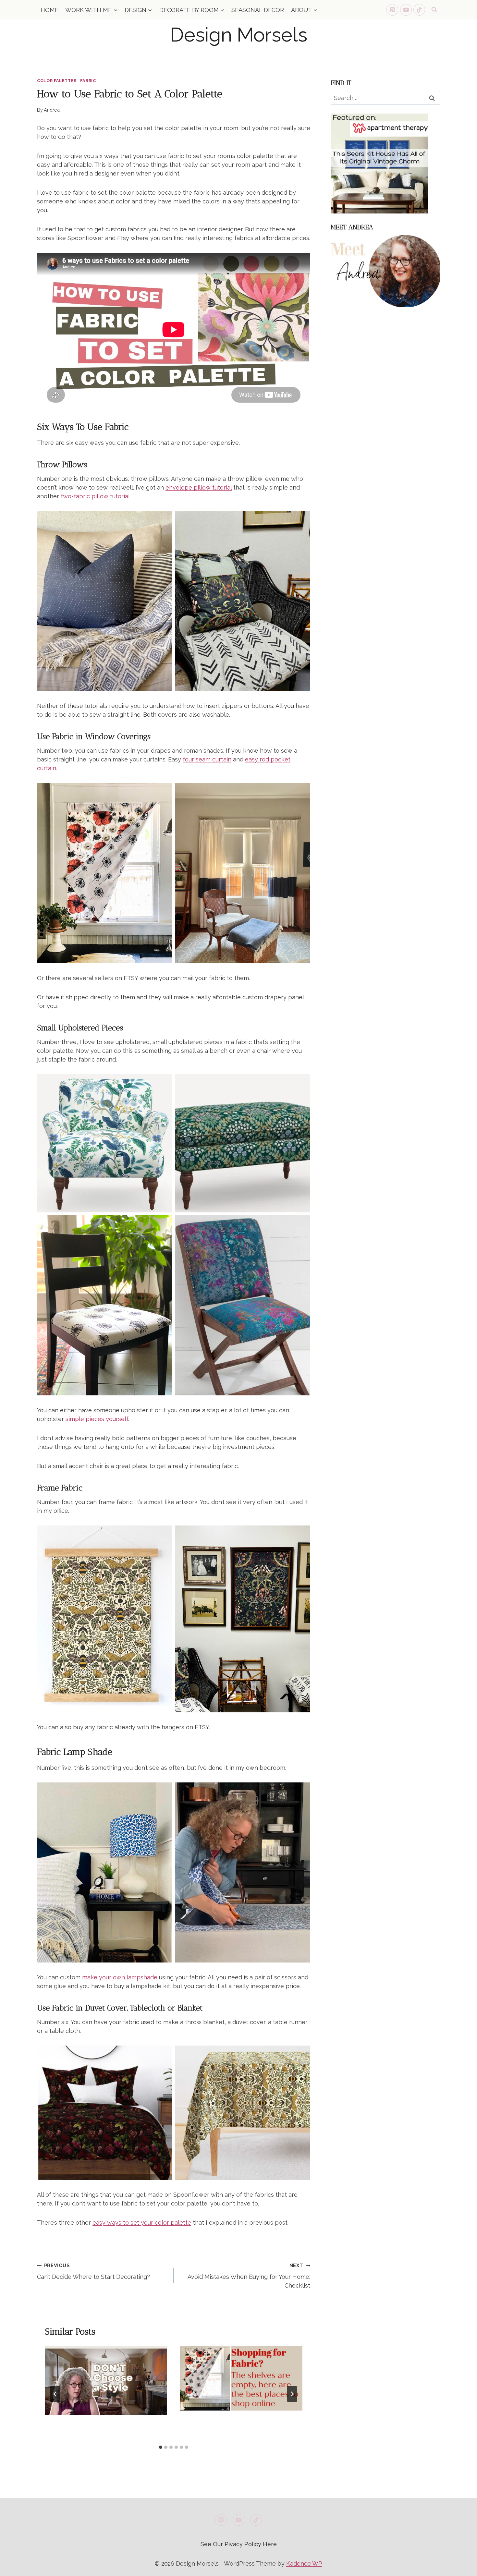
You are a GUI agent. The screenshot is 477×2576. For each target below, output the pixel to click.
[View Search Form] (434, 10)
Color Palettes (57, 81)
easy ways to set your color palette (142, 2223)
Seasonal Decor (258, 10)
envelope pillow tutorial (199, 487)
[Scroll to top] (460, 2566)
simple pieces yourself (97, 1419)
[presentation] (106, 2381)
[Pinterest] (392, 10)
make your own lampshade (121, 1977)
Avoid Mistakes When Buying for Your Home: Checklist (249, 2276)
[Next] (292, 2394)
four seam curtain (207, 759)
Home (49, 10)
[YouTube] (406, 10)
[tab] (161, 2447)
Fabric (88, 81)
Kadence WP (304, 2564)
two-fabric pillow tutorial (95, 496)
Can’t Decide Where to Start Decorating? (93, 2271)
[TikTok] (419, 10)
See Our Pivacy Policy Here (239, 2544)
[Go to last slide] (55, 2394)
